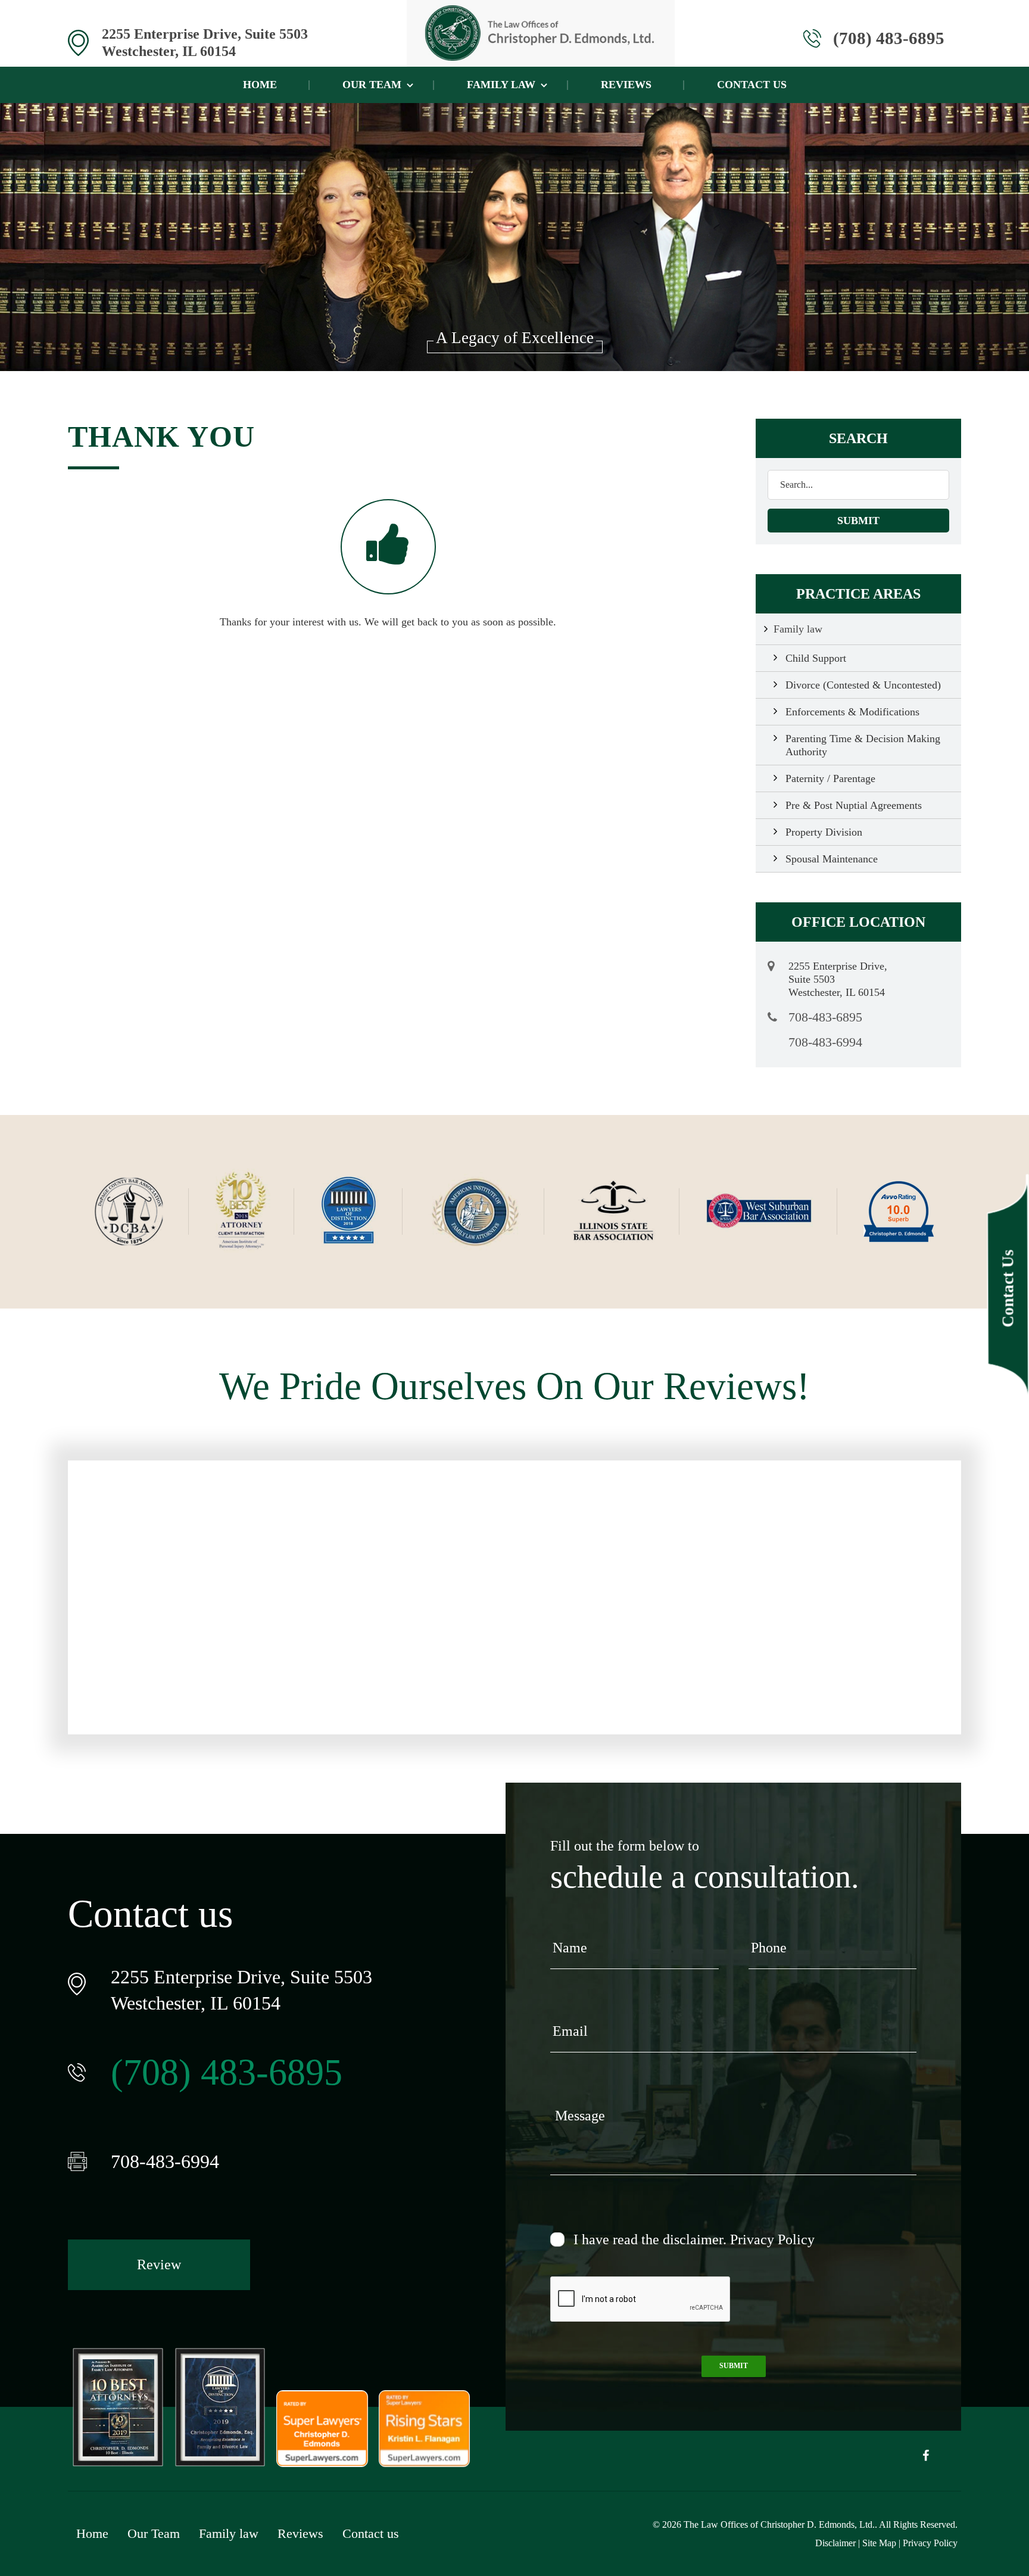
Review (159, 2264)
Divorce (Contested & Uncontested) (863, 685)
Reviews (626, 85)
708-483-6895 (825, 1017)
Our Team (372, 85)
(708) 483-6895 (889, 38)
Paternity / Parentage (830, 778)
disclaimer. (695, 2239)
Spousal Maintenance (832, 859)
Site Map (879, 2543)
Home (260, 85)
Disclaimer (835, 2543)
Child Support (816, 658)
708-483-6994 (825, 1043)
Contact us (752, 85)
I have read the (694, 2239)
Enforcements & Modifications (852, 712)
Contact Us (1008, 1288)
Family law (501, 85)
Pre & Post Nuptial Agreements (854, 805)
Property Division (824, 832)
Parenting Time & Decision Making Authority (863, 745)
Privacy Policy (772, 2239)
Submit (734, 2366)
